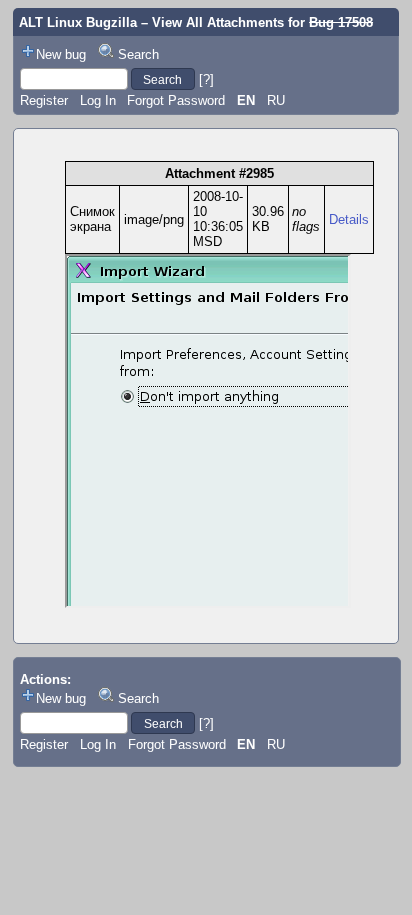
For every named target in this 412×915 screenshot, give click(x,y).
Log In (98, 100)
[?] (206, 79)
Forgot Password (176, 100)
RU (276, 100)
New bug (61, 54)
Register (44, 100)
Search (138, 54)
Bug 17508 (341, 22)
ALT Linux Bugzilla (78, 22)
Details (349, 219)
